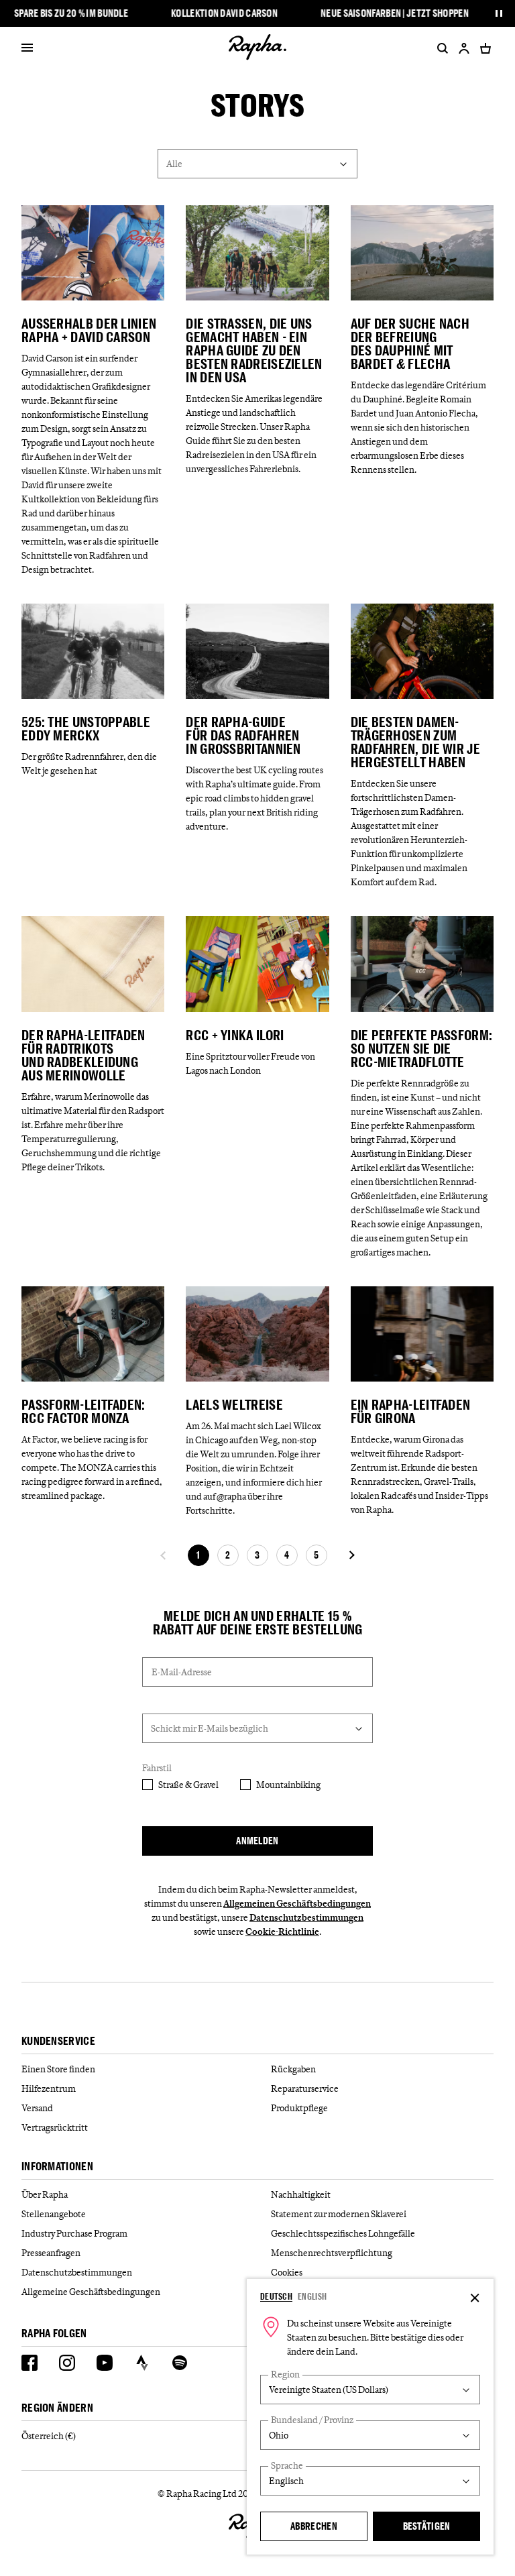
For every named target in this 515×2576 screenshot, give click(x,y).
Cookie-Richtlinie (282, 1931)
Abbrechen (314, 2526)
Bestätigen (427, 2526)
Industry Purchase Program (74, 2233)
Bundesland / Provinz (312, 2420)
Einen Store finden (58, 2069)
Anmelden (257, 1841)
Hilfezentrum (49, 2088)
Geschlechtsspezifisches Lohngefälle (343, 2233)
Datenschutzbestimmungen (306, 1917)
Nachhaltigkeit (301, 2194)
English (312, 2296)
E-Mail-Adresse (182, 1672)
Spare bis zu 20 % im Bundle (71, 13)
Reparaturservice (305, 2088)
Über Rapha (45, 2194)
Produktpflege (299, 2108)
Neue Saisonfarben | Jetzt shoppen (395, 13)
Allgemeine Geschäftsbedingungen (91, 2292)
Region (285, 2374)
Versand (37, 2108)
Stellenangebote (54, 2214)
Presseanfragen (51, 2253)
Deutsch (276, 2296)
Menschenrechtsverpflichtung (332, 2253)
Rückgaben (293, 2069)
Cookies (287, 2272)
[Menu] (27, 48)
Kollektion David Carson (224, 13)
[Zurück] (164, 1555)
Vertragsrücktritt (55, 2127)
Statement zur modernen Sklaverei (339, 2214)
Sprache (287, 2466)
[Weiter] (351, 1555)
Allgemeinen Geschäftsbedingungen (297, 1903)
